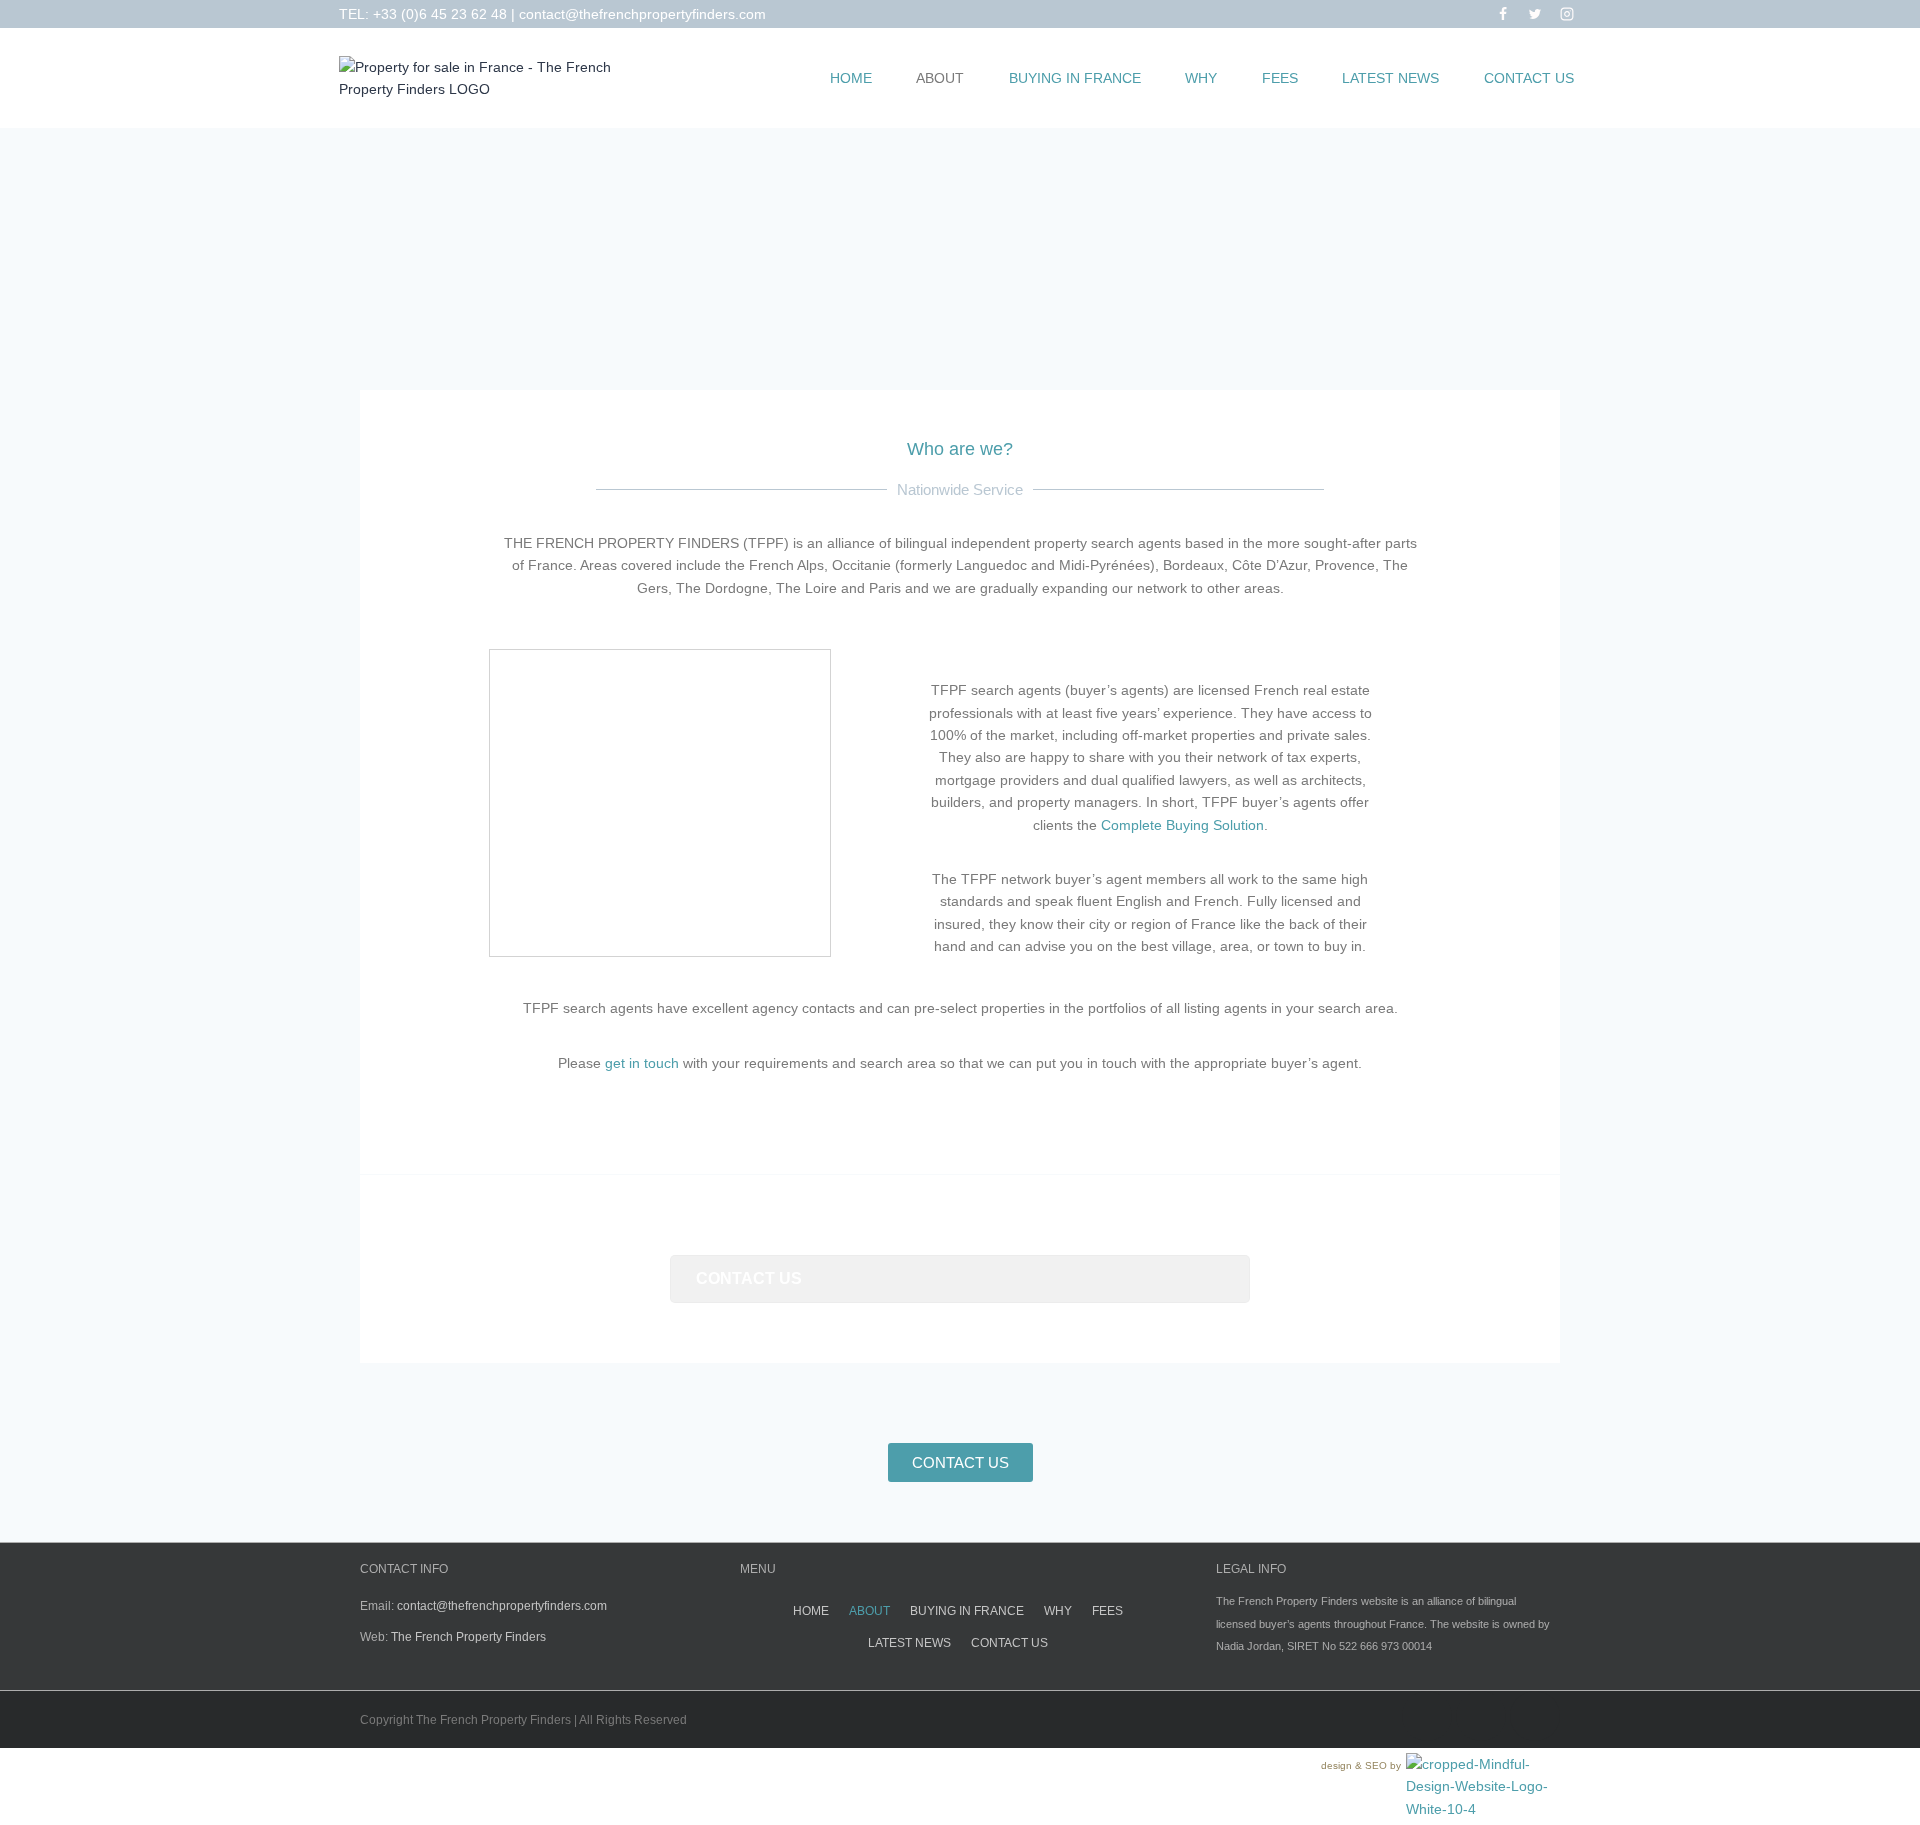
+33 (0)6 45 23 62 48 (440, 14)
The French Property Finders (468, 1637)
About (940, 78)
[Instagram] (1567, 14)
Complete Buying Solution (1182, 825)
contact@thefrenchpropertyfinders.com (642, 14)
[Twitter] (1535, 14)
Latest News (1390, 78)
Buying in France (1075, 78)
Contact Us (1529, 78)
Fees (1280, 78)
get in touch (642, 1063)
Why (1201, 78)
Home (851, 78)
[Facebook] (1503, 14)
